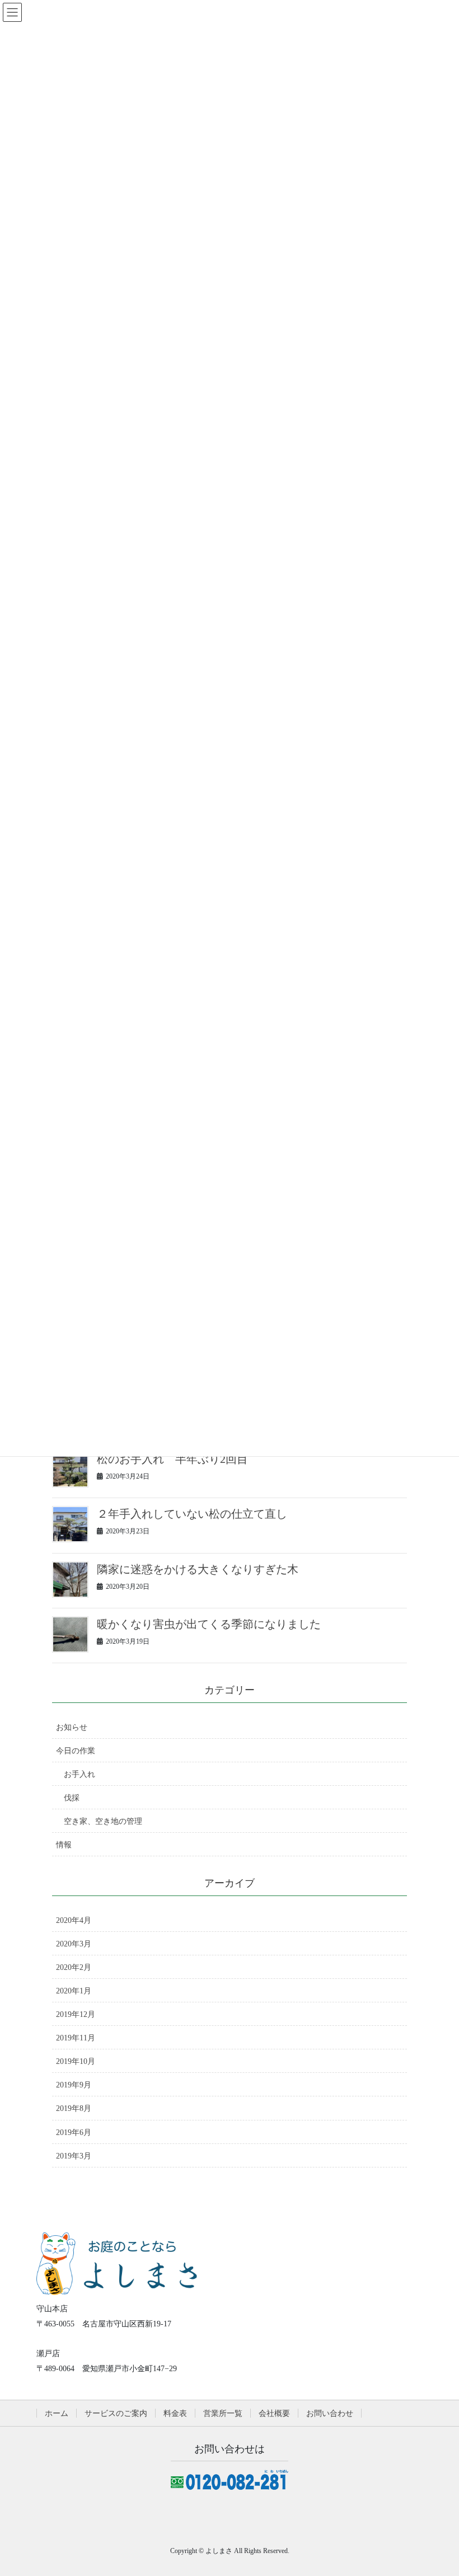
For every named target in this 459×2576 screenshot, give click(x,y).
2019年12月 (76, 2014)
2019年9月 (74, 2085)
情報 (64, 1845)
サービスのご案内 (116, 2413)
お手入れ (79, 1774)
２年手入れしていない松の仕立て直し (192, 1514)
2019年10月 (76, 2061)
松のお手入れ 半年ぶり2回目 (172, 1459)
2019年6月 (74, 2132)
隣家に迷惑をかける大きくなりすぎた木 (198, 1569)
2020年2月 (74, 1967)
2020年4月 (74, 1920)
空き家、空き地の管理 (103, 1821)
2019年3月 (74, 2156)
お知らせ (72, 1727)
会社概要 (274, 2413)
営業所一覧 (223, 2413)
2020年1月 (74, 1991)
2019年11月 (76, 2038)
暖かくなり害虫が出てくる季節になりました (209, 1624)
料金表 (175, 2413)
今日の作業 (76, 1751)
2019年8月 (74, 2108)
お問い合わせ (330, 2413)
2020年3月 (74, 1944)
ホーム (57, 2413)
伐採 (72, 1798)
